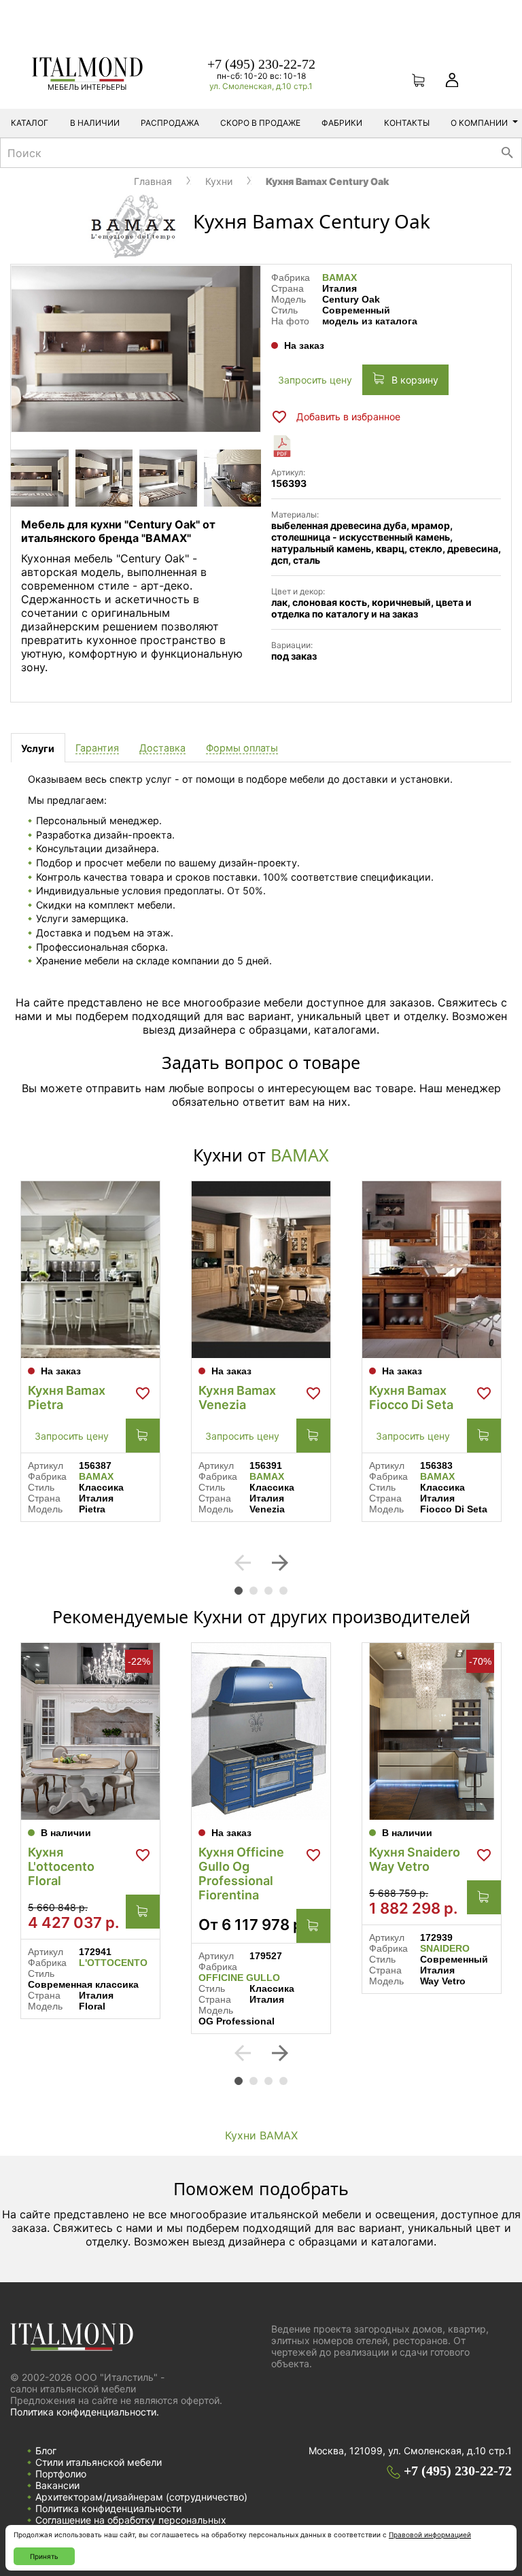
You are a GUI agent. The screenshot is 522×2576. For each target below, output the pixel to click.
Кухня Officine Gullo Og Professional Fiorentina (241, 1874)
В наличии (95, 123)
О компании (479, 123)
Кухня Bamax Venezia (237, 1397)
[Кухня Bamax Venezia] (261, 1270)
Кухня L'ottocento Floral (61, 1866)
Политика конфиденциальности (108, 2508)
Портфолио (61, 2474)
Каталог (30, 123)
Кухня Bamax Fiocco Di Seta (411, 1397)
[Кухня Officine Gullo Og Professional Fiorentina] (261, 1731)
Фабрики (342, 123)
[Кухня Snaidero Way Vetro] (432, 1731)
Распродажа (170, 123)
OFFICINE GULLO (239, 1978)
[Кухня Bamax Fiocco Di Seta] (432, 1270)
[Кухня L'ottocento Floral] (90, 1731)
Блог (46, 2451)
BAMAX (340, 277)
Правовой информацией (430, 2535)
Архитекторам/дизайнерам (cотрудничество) (141, 2497)
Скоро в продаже (260, 123)
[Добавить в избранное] (143, 1393)
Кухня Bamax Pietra (67, 1397)
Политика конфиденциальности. (85, 2412)
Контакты (407, 123)
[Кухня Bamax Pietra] (90, 1270)
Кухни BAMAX (261, 2135)
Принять (44, 2556)
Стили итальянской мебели (99, 2462)
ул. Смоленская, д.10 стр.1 (261, 86)
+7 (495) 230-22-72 (261, 64)
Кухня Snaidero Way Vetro (415, 1859)
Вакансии (57, 2485)
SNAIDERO (445, 1948)
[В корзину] (143, 1436)
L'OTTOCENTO (113, 1963)
